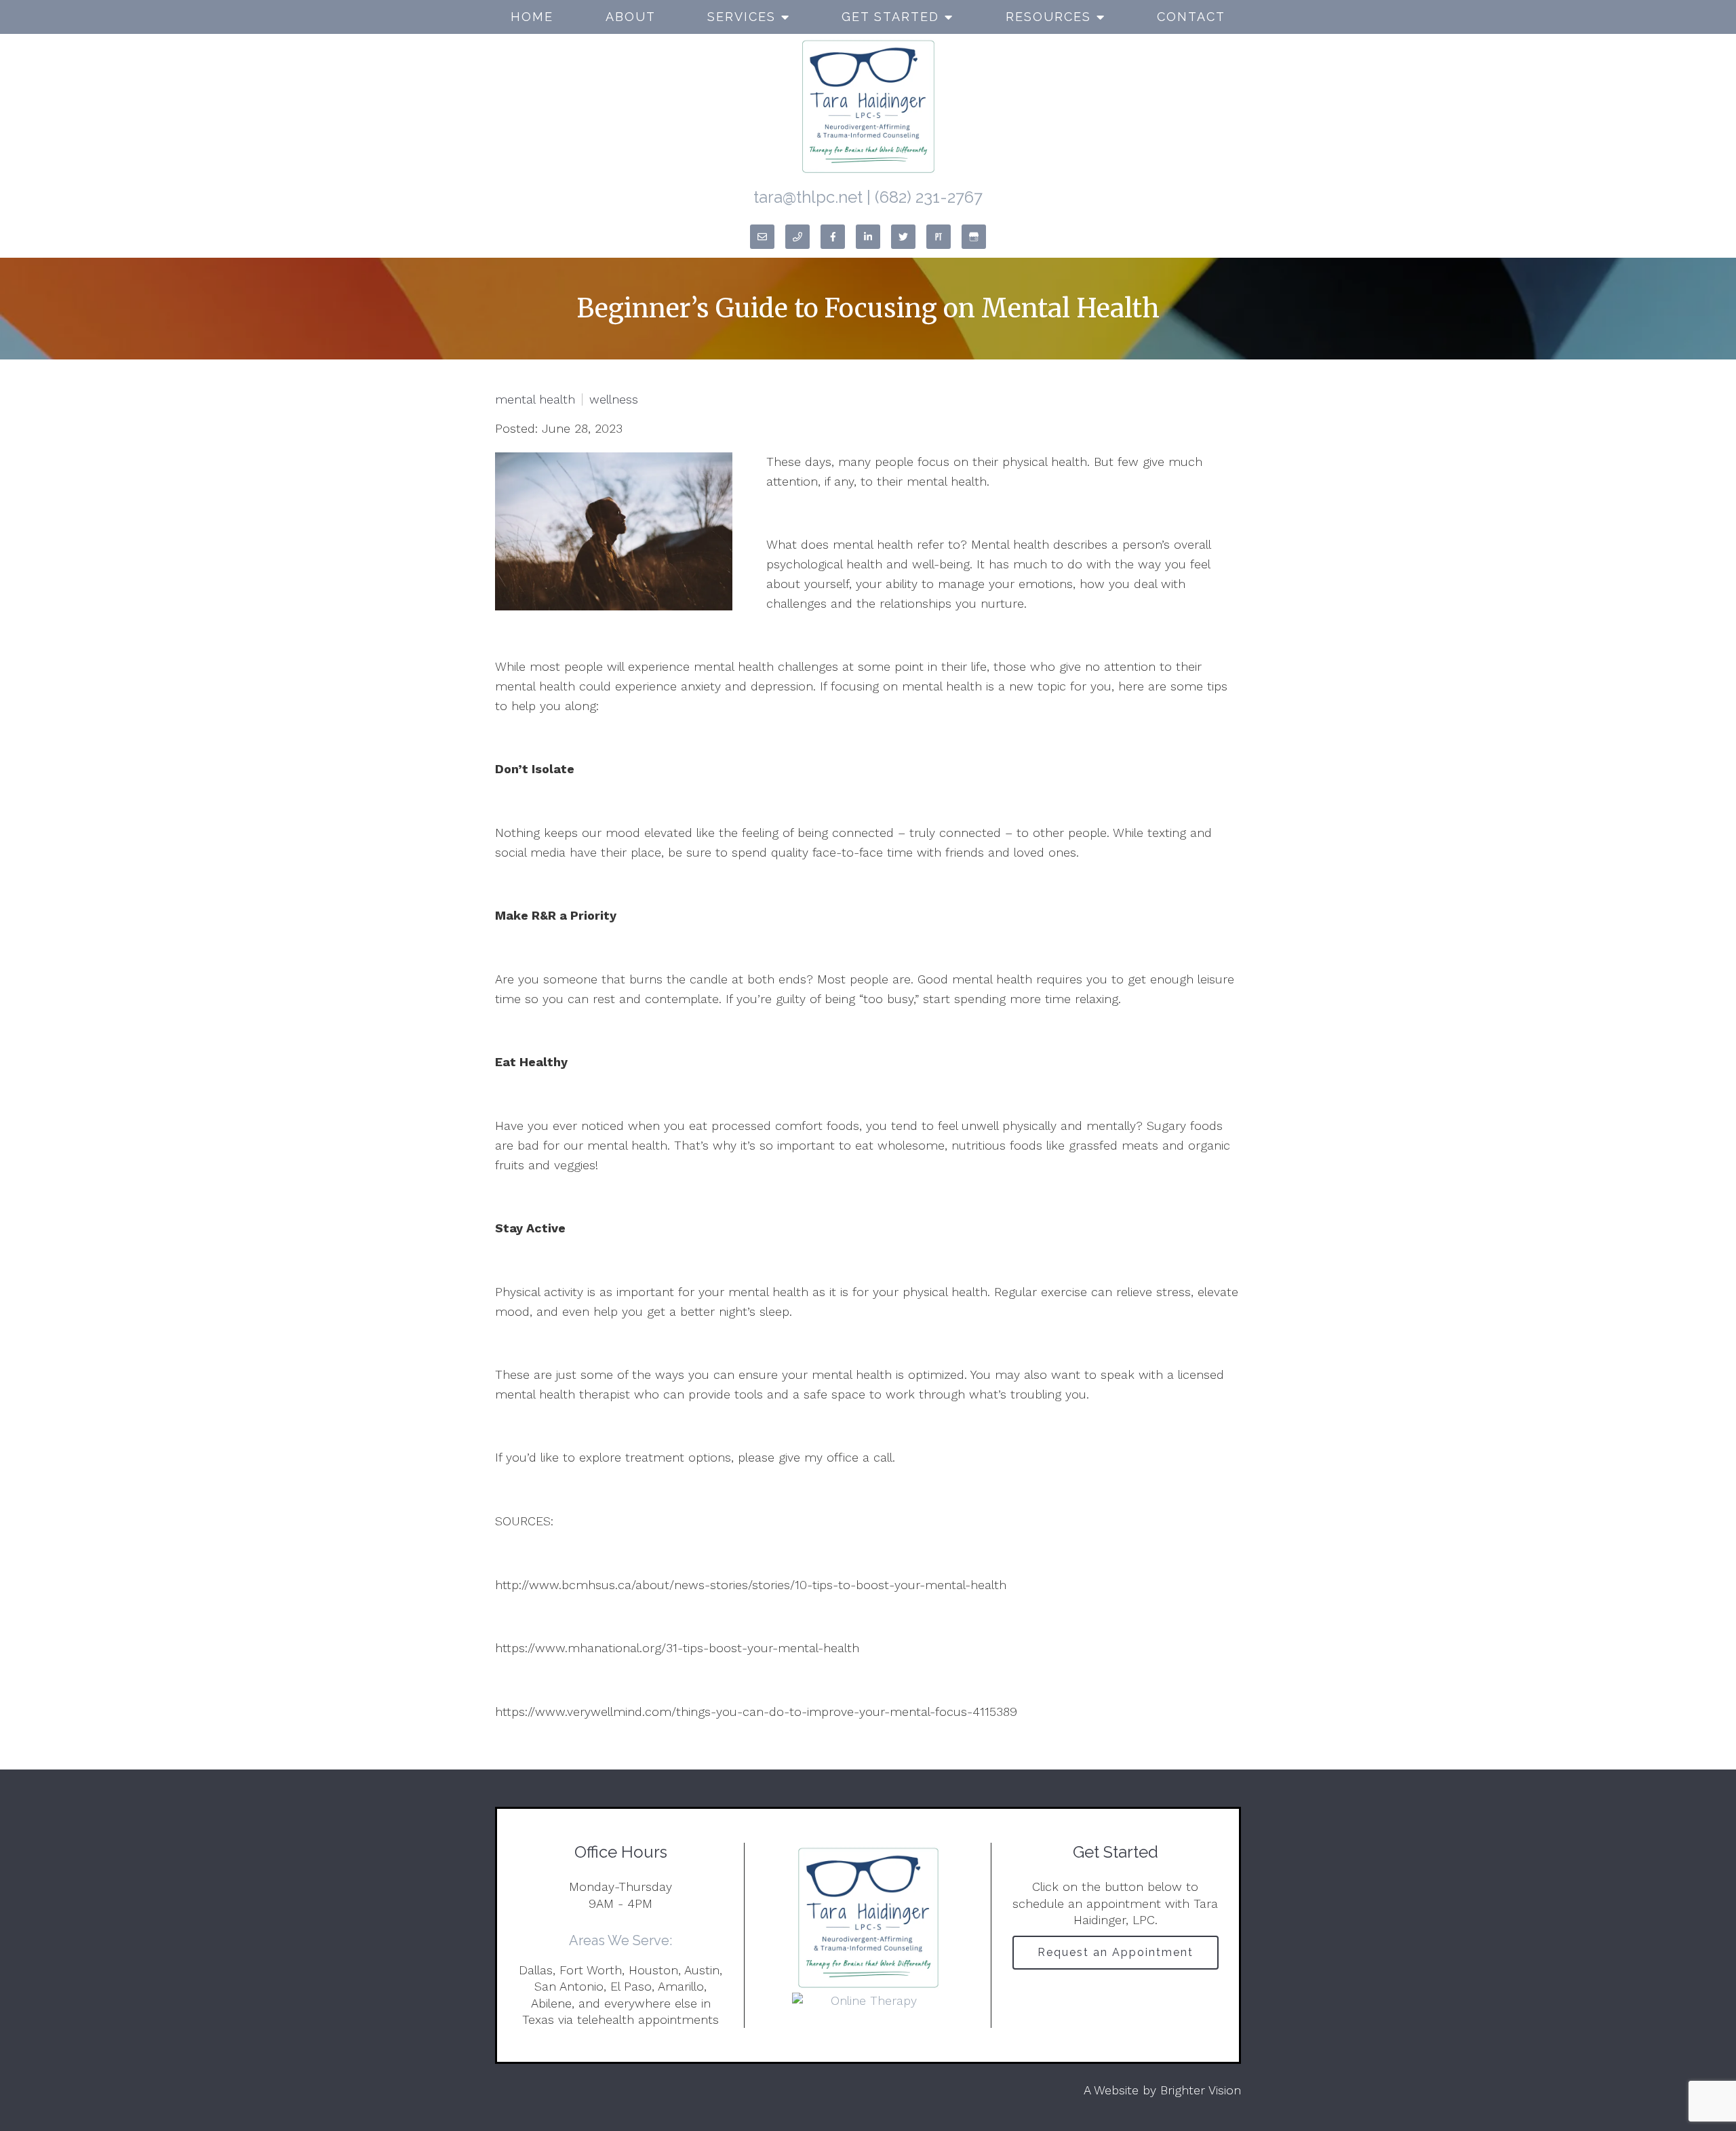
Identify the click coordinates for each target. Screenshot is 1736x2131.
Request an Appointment (1116, 1952)
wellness (614, 399)
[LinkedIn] (868, 237)
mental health (535, 399)
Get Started (890, 17)
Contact (1191, 17)
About (631, 17)
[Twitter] (903, 237)
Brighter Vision (1201, 2090)
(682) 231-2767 (929, 197)
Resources (1048, 17)
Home (532, 17)
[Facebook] (833, 237)
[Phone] (797, 237)
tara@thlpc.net (808, 197)
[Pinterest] (939, 237)
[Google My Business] (974, 237)
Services (742, 17)
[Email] (762, 237)
